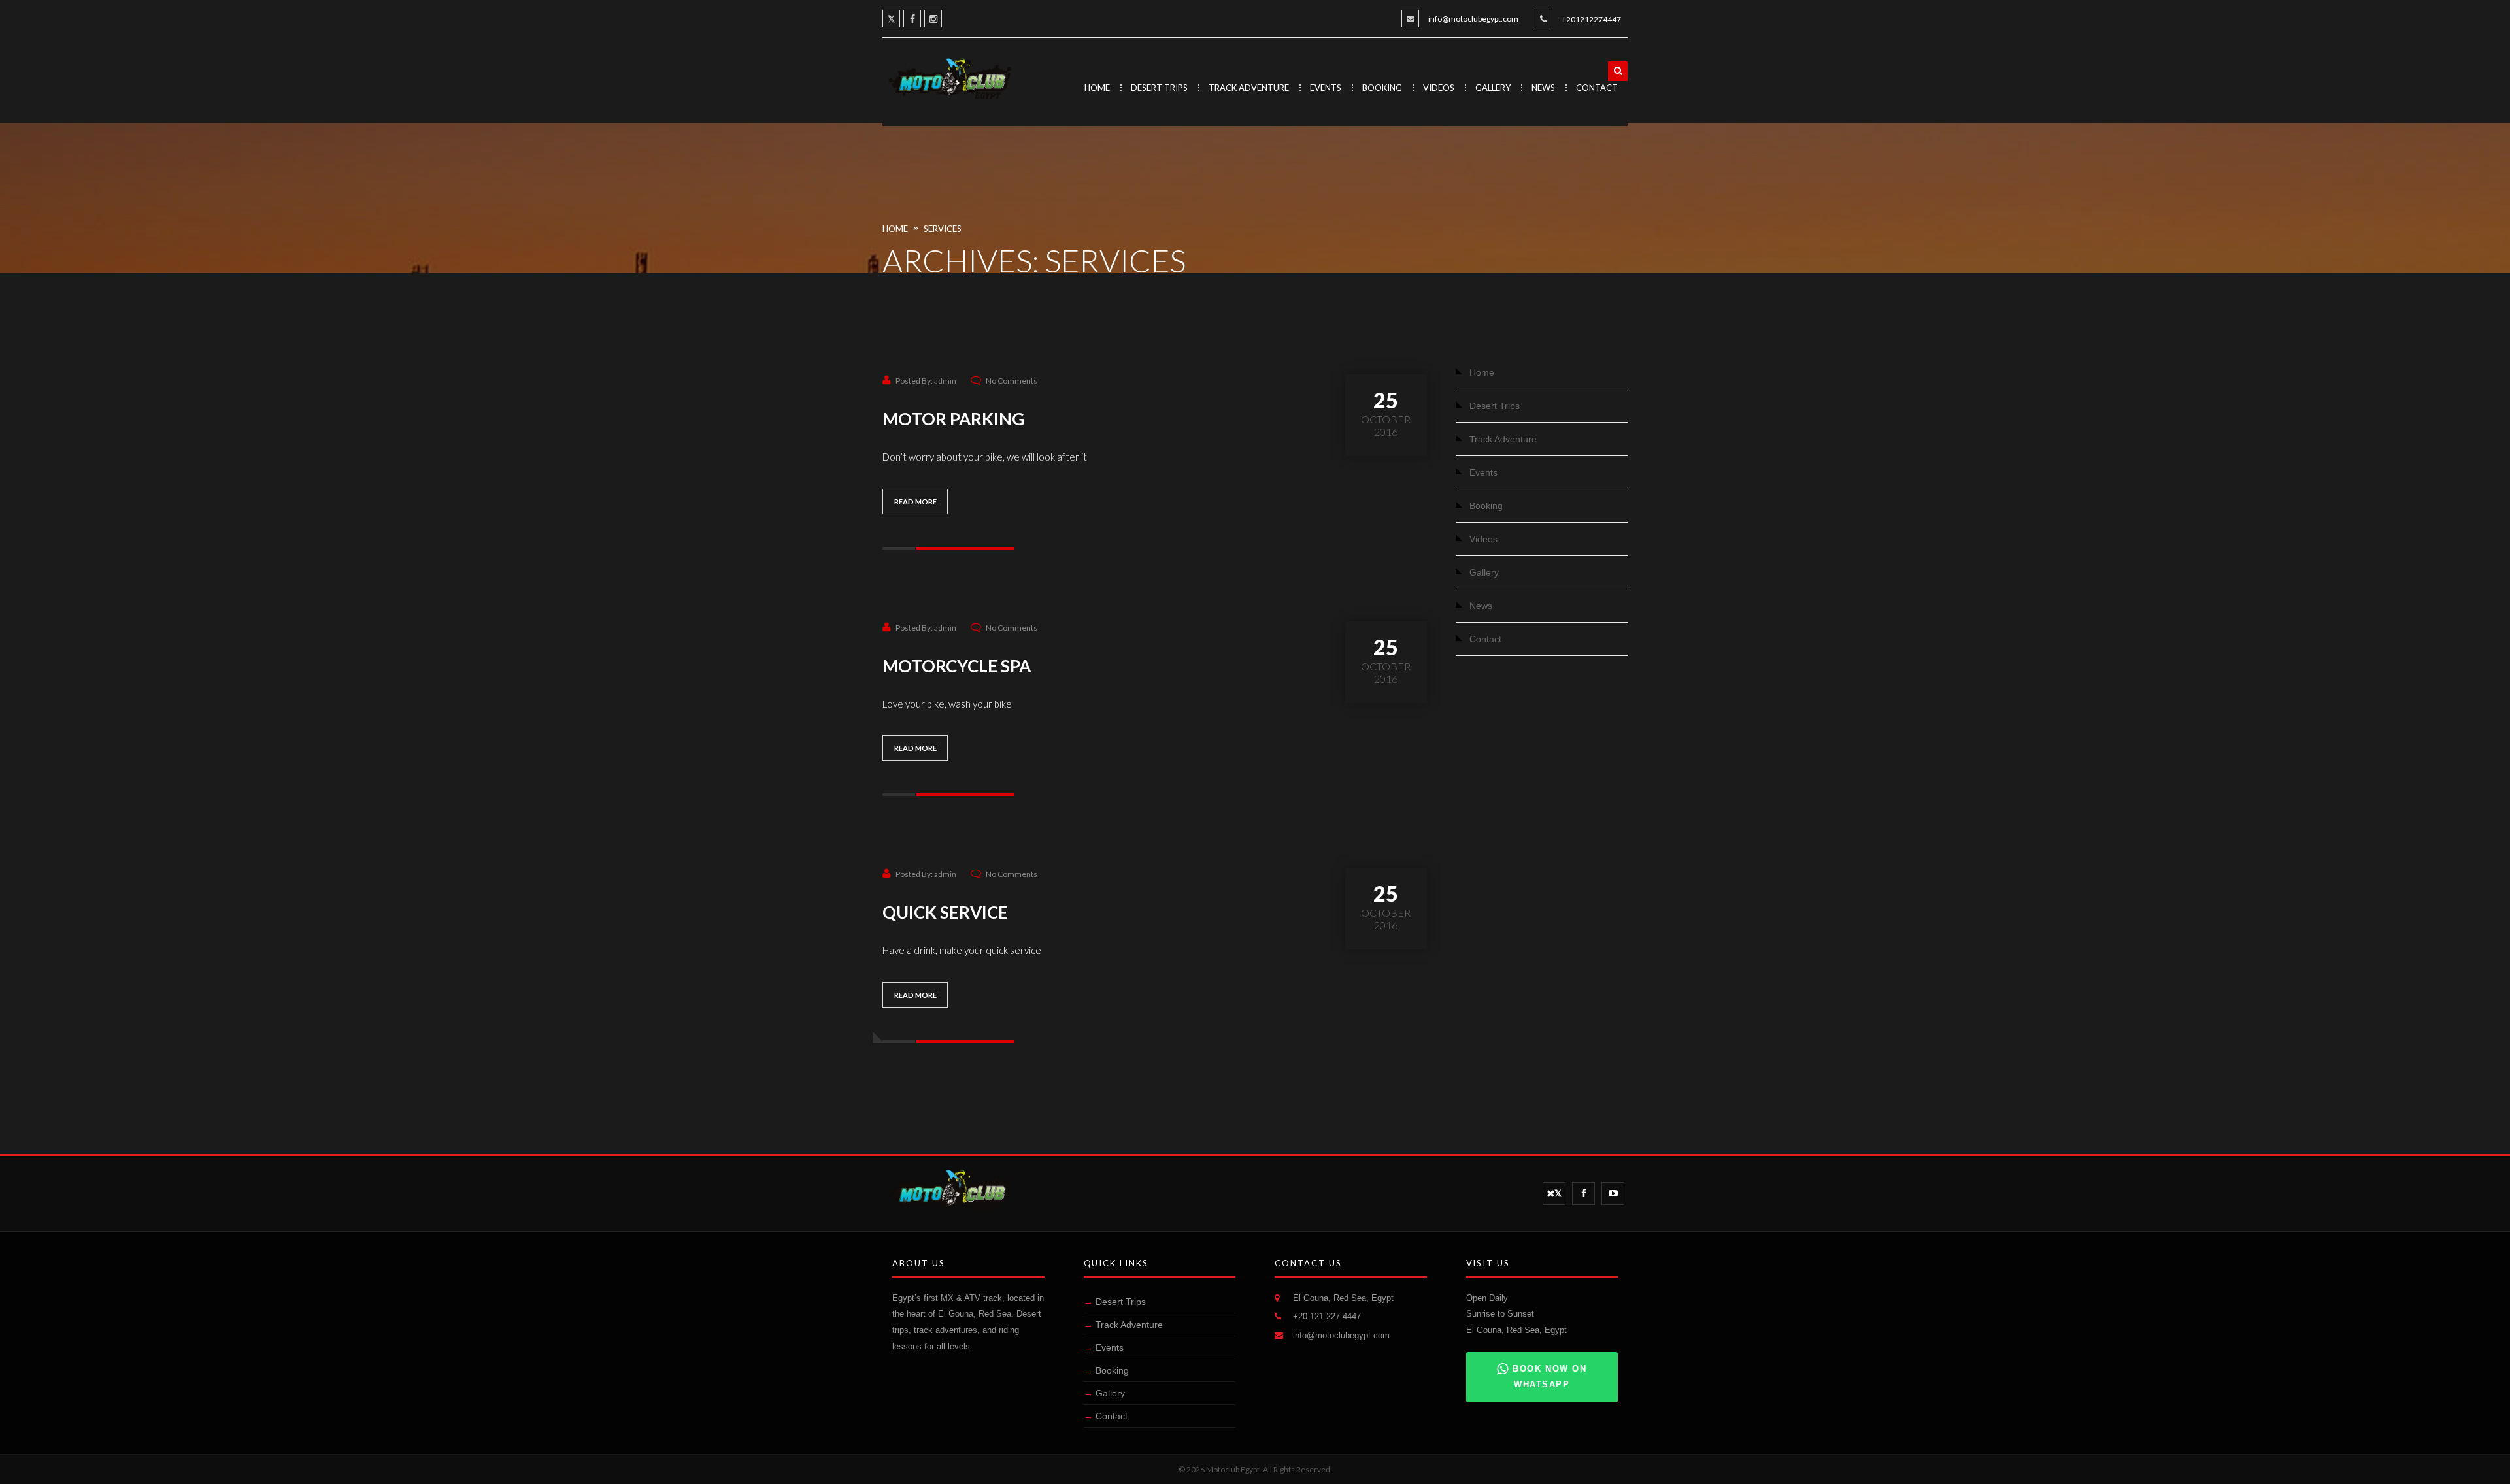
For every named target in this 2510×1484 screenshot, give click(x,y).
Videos (1439, 88)
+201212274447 (1591, 19)
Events (1326, 88)
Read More (915, 502)
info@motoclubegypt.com (1473, 19)
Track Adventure (1249, 88)
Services (943, 229)
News (1543, 88)
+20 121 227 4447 (1327, 1316)
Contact (1597, 88)
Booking (1382, 88)
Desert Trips (1159, 88)
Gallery (1493, 88)
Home (1097, 88)
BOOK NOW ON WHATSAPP (1549, 1377)
